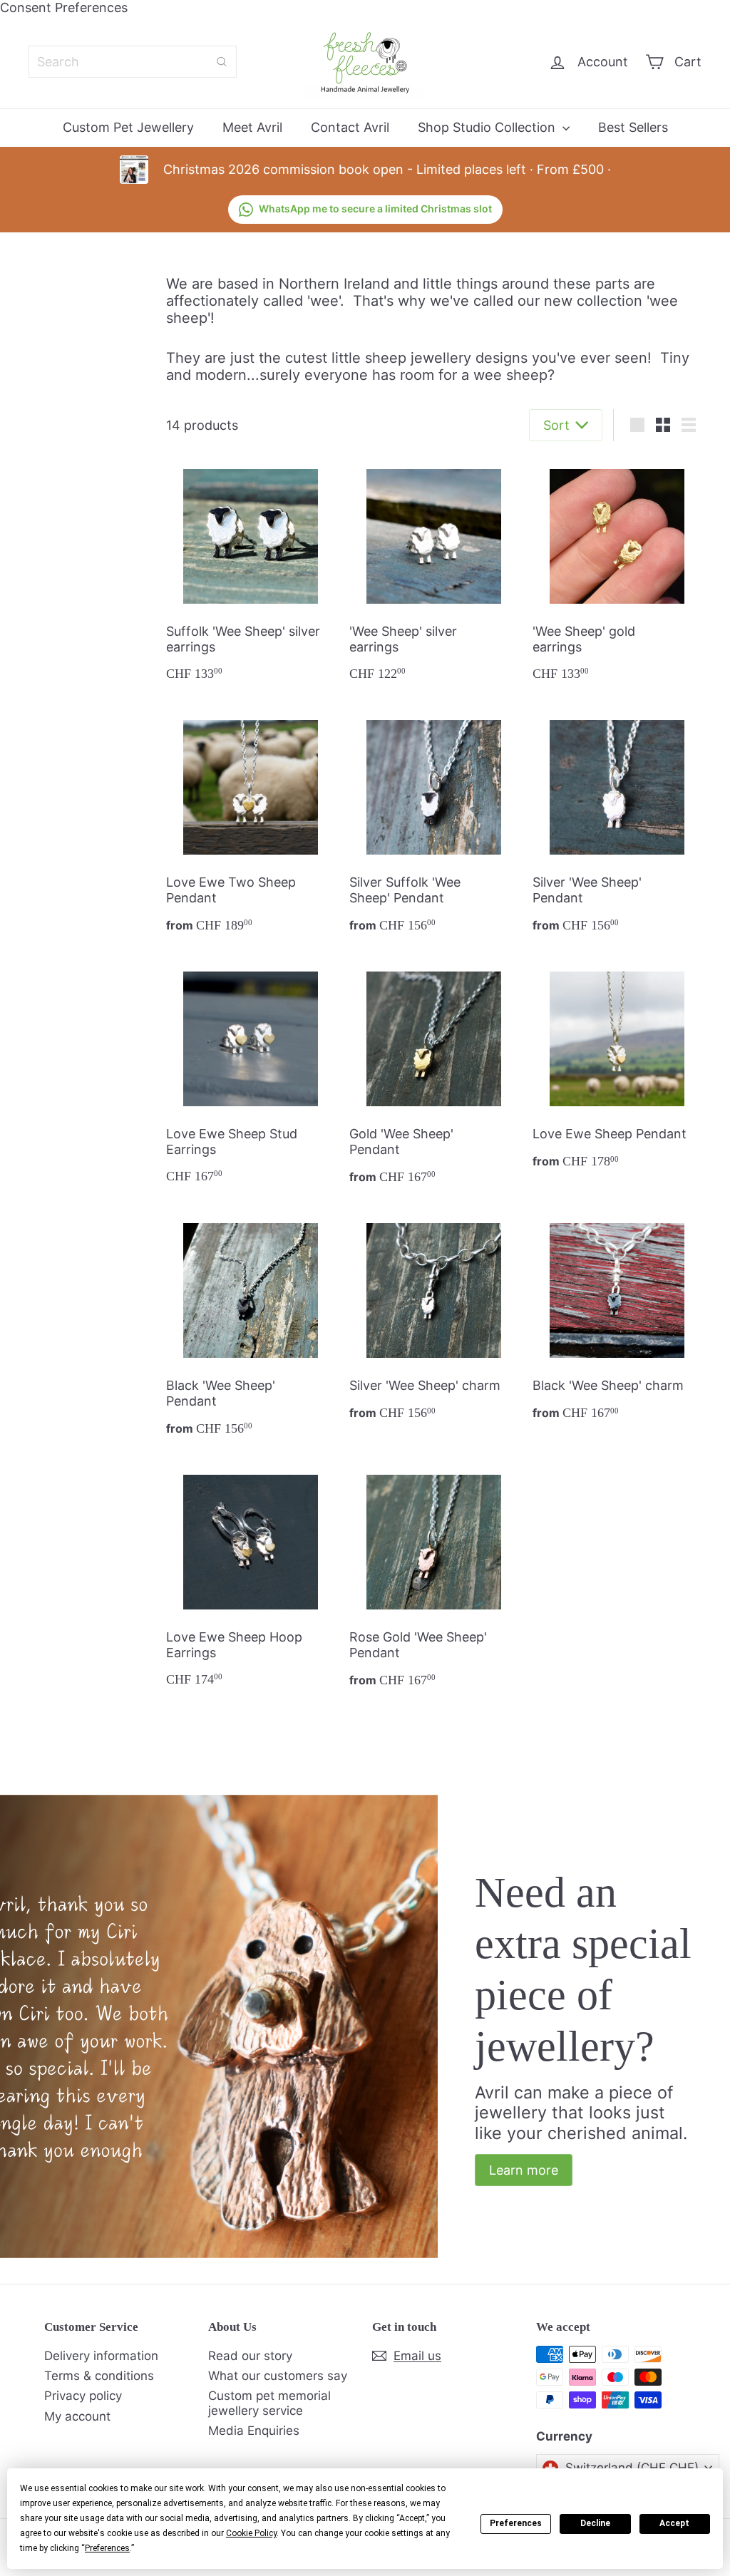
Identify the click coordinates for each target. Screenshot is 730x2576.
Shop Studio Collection (488, 127)
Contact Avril (350, 127)
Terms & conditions (99, 2376)
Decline (595, 2523)
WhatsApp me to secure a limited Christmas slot (375, 208)
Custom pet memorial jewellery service (269, 2403)
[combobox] (133, 62)
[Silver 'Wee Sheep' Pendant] (617, 825)
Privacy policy (83, 2396)
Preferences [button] (107, 2548)
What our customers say (278, 2376)
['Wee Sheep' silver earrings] (434, 574)
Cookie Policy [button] (251, 2533)
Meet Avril (252, 127)
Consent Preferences (64, 7)
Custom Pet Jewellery (128, 127)
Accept (674, 2523)
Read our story (250, 2356)
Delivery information (101, 2356)
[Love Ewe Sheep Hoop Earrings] (251, 1580)
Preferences (516, 2523)
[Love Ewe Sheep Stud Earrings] (251, 1076)
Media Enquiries (254, 2431)
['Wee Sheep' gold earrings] (617, 574)
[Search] (222, 62)
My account (77, 2416)
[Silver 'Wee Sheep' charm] (434, 1320)
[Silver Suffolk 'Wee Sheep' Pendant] (434, 825)
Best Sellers (633, 127)
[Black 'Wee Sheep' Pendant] (251, 1328)
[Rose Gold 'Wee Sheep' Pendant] (434, 1580)
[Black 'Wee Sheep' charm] (617, 1320)
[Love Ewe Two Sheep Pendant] (251, 825)
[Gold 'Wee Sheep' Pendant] (434, 1077)
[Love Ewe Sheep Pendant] (617, 1069)
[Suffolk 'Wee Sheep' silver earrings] (251, 574)
